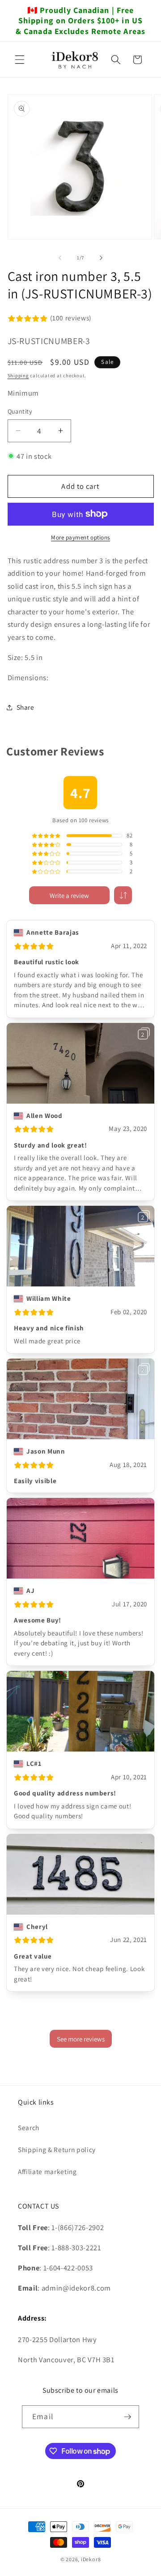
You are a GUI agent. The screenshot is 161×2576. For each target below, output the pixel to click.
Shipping (18, 375)
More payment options (80, 537)
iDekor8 (91, 2559)
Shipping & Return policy (57, 2149)
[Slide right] (101, 258)
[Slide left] (60, 258)
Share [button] (25, 707)
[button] (20, 60)
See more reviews (81, 2039)
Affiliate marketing (47, 2171)
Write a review (69, 895)
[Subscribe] (127, 2417)
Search (29, 2127)
